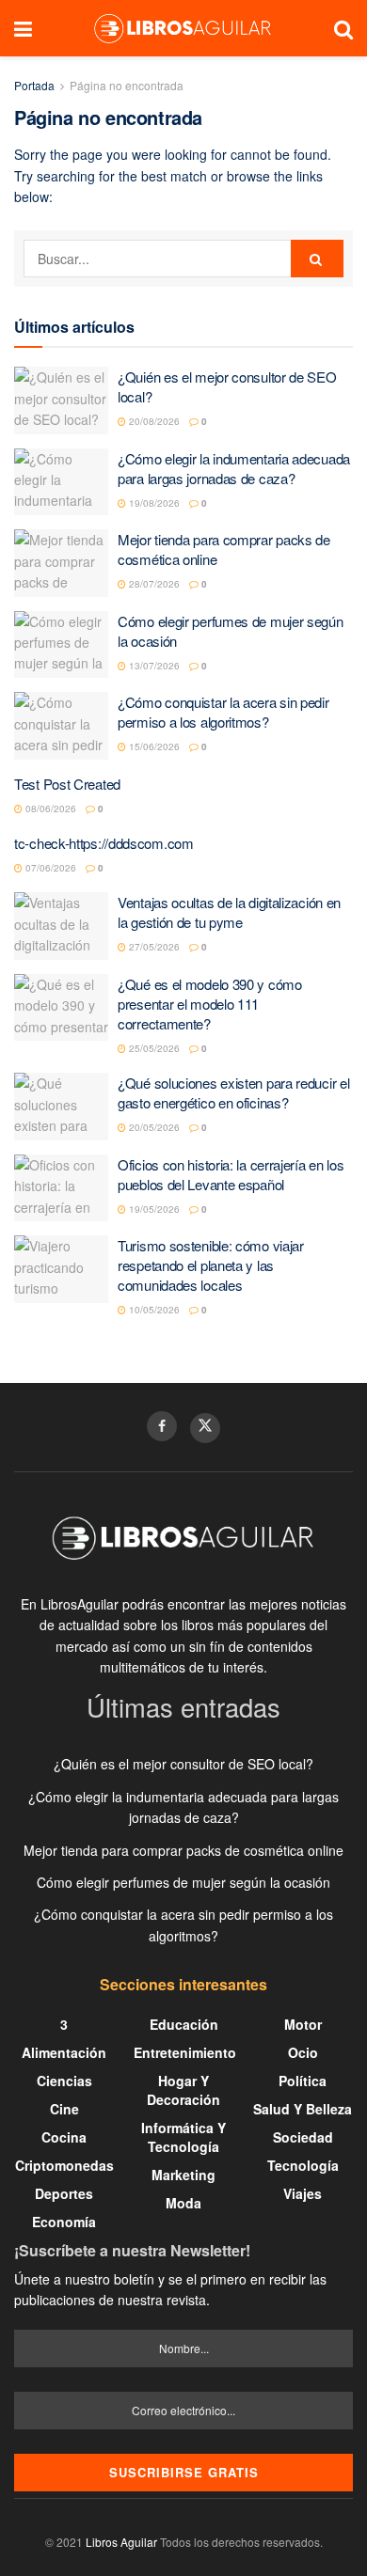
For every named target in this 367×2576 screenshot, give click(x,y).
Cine (64, 2109)
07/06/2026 (49, 868)
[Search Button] (343, 28)
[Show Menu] (23, 28)
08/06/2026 (49, 809)
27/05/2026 (153, 947)
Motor (303, 2024)
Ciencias (64, 2081)
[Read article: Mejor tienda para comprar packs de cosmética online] (61, 563)
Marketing (183, 2175)
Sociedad (303, 2137)
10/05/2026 (153, 1310)
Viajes (303, 2193)
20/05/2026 (153, 1127)
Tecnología (303, 2165)
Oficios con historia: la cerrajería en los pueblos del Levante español (231, 1174)
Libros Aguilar (121, 2542)
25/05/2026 (153, 1048)
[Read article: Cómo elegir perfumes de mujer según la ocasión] (61, 645)
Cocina (64, 2137)
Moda (183, 2203)
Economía (64, 2222)
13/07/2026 (153, 666)
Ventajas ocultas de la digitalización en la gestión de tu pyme (229, 912)
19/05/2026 (153, 1209)
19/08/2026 (153, 503)
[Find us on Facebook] (162, 1426)
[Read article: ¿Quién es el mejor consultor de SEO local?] (61, 401)
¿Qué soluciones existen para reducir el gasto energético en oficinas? (233, 1092)
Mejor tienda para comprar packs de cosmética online (183, 1850)
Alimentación (64, 2052)
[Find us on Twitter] (205, 1428)
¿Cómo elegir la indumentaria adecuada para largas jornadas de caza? (234, 468)
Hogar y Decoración (183, 2090)
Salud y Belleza (303, 2109)
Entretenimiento (185, 2052)
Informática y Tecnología (183, 2137)
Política (303, 2081)
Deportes (64, 2193)
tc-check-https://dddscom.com (104, 843)
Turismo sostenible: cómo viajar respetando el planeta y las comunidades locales (211, 1265)
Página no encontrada (127, 85)
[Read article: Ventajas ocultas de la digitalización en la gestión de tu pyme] (61, 926)
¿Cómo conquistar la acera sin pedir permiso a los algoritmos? (223, 712)
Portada (34, 85)
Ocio (303, 2052)
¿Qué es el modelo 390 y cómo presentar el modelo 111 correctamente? (210, 1004)
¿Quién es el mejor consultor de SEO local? (183, 1764)
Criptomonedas (64, 2165)
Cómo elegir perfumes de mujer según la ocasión (183, 1882)
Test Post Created (67, 784)
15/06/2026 (153, 746)
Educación (184, 2024)
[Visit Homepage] (183, 28)
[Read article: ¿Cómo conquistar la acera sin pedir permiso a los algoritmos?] (61, 726)
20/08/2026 (153, 421)
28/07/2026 (153, 584)
